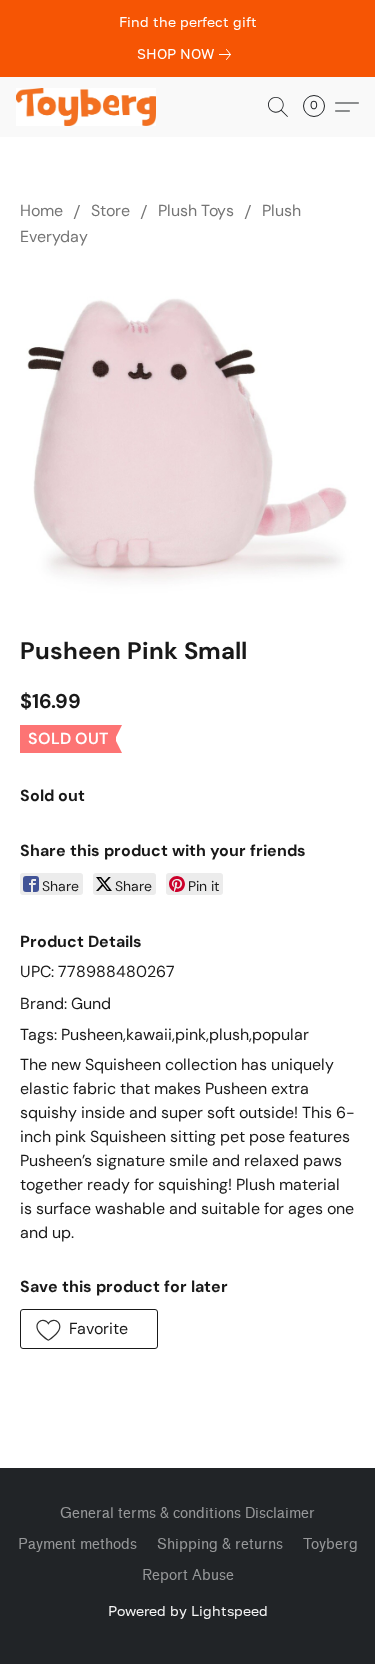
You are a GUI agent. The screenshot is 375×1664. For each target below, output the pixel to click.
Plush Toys (196, 210)
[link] (188, 54)
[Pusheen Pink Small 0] (187, 437)
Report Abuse (188, 1575)
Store (110, 210)
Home (41, 210)
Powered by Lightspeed (188, 1610)
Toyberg (330, 1544)
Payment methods (77, 1544)
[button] (89, 107)
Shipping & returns (220, 1544)
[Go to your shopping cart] (320, 107)
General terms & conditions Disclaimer (187, 1513)
